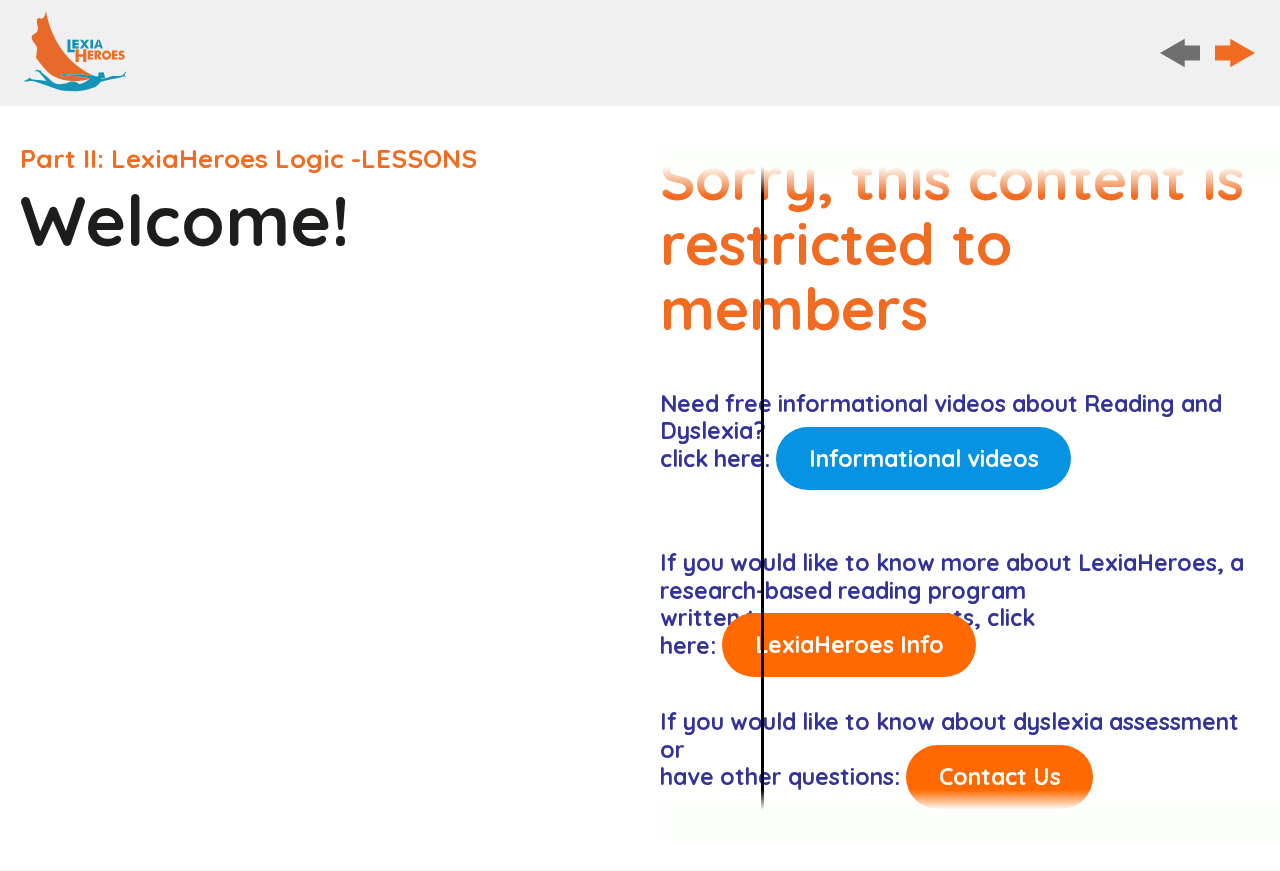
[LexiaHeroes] (75, 51)
